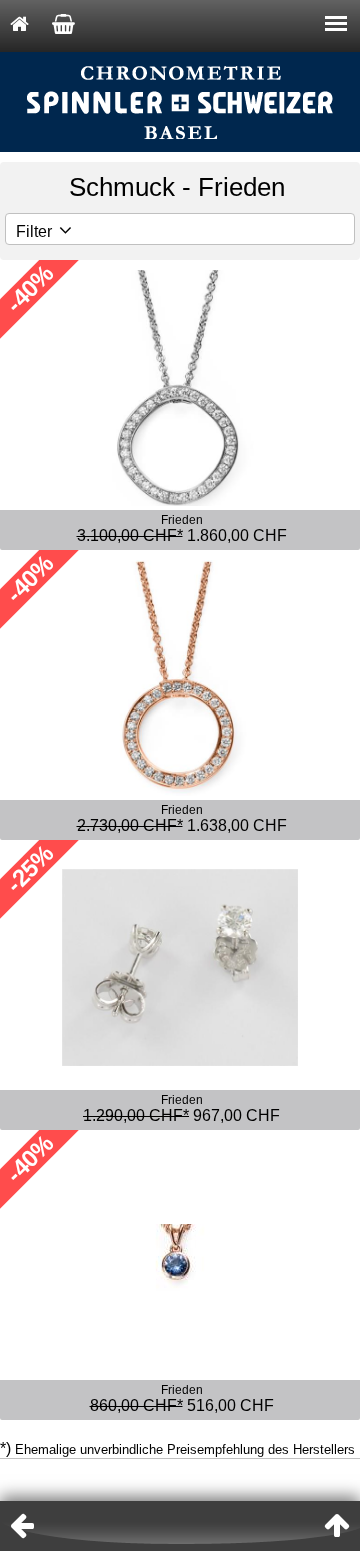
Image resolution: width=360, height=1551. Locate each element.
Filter (36, 231)
